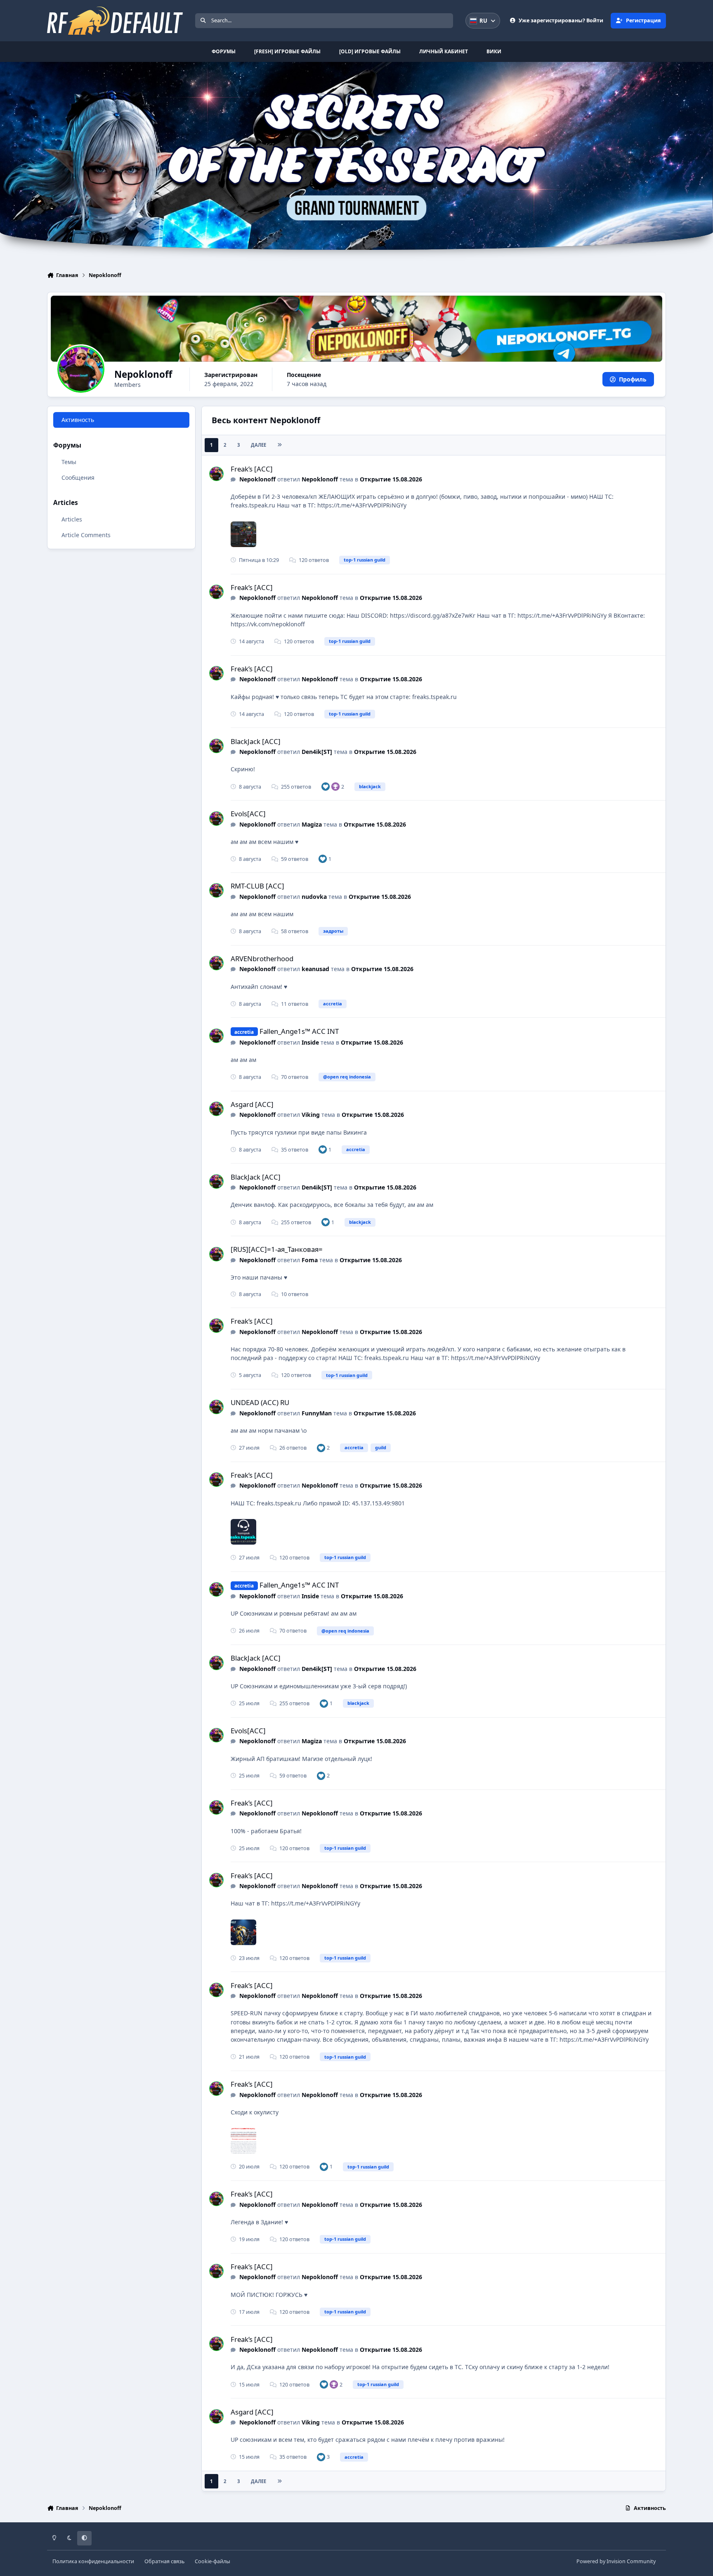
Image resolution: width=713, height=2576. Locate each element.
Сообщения (78, 478)
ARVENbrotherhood (262, 959)
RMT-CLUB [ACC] (257, 886)
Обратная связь (164, 2561)
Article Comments (86, 535)
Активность (78, 420)
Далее (259, 445)
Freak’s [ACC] (252, 469)
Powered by (616, 2561)
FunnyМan (317, 1413)
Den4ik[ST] (317, 752)
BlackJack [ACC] (256, 741)
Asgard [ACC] (252, 1104)
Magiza (312, 824)
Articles (72, 519)
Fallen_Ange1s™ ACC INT (299, 1031)
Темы (69, 462)
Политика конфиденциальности (93, 2561)
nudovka (314, 897)
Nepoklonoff (257, 479)
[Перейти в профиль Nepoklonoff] (216, 474)
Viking (311, 1115)
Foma (310, 1260)
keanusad (315, 969)
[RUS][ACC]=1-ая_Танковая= (277, 1249)
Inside (310, 1042)
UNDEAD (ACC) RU (260, 1402)
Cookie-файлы (212, 2561)
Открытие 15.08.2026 (391, 479)
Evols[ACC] (248, 814)
